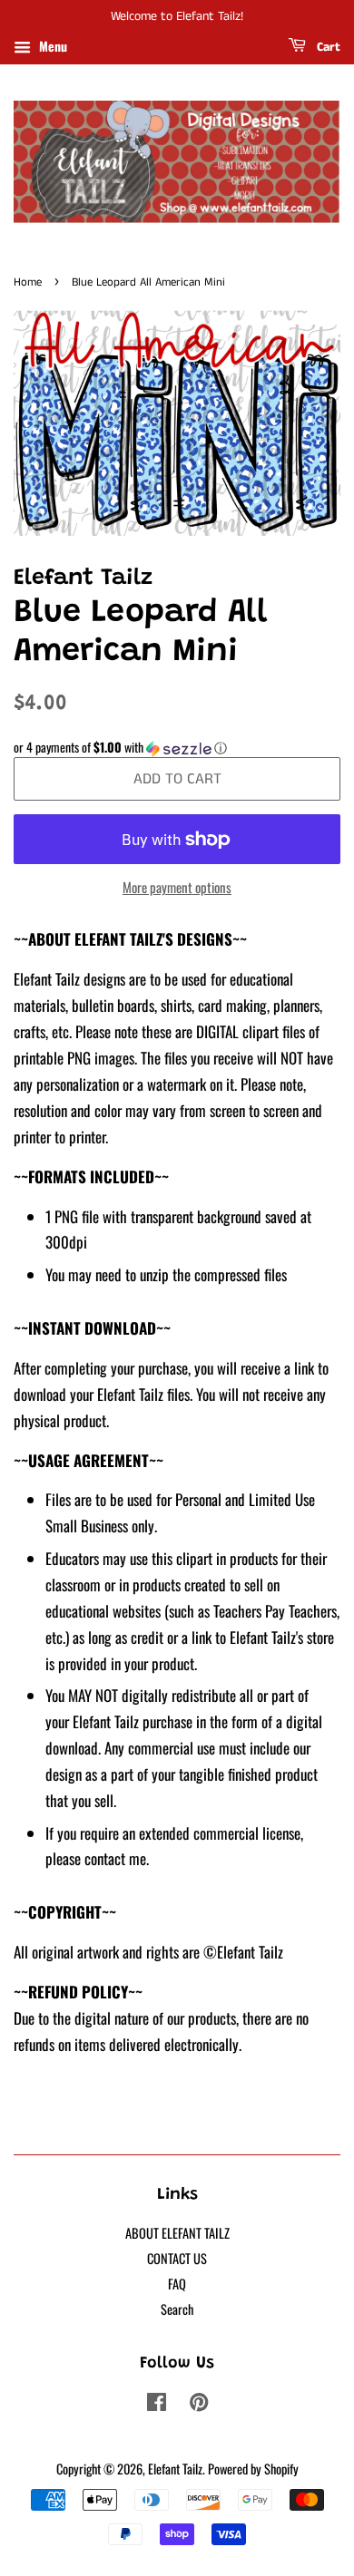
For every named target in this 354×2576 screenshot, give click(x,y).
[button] (177, 747)
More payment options (177, 887)
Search (177, 2309)
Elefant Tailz (175, 2469)
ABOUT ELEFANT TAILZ (177, 2233)
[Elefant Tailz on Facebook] (157, 2404)
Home (28, 282)
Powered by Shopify (253, 2469)
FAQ (177, 2284)
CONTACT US (177, 2258)
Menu (51, 46)
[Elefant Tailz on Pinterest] (199, 2404)
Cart (327, 47)
